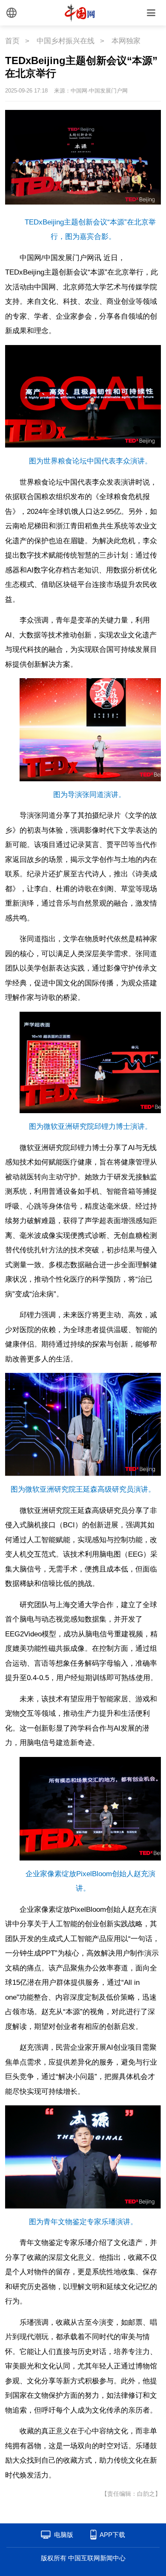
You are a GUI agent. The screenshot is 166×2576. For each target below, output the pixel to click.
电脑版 (64, 2535)
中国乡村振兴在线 (66, 41)
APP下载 (112, 2535)
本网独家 (126, 41)
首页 (12, 41)
